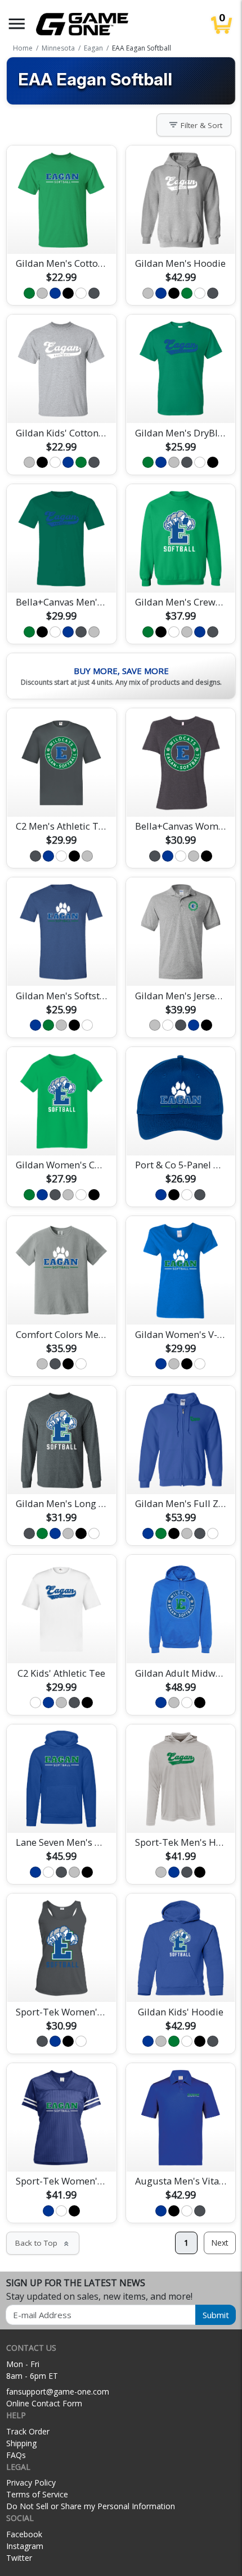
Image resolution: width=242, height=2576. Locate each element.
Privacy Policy (31, 2482)
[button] (17, 24)
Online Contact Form (44, 2403)
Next (220, 2243)
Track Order (28, 2431)
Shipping (21, 2443)
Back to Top (43, 2243)
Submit (216, 2315)
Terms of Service (37, 2494)
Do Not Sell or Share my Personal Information (91, 2506)
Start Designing (61, 232)
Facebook (24, 2534)
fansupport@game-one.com (58, 2391)
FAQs (16, 2455)
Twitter (19, 2558)
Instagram (25, 2546)
